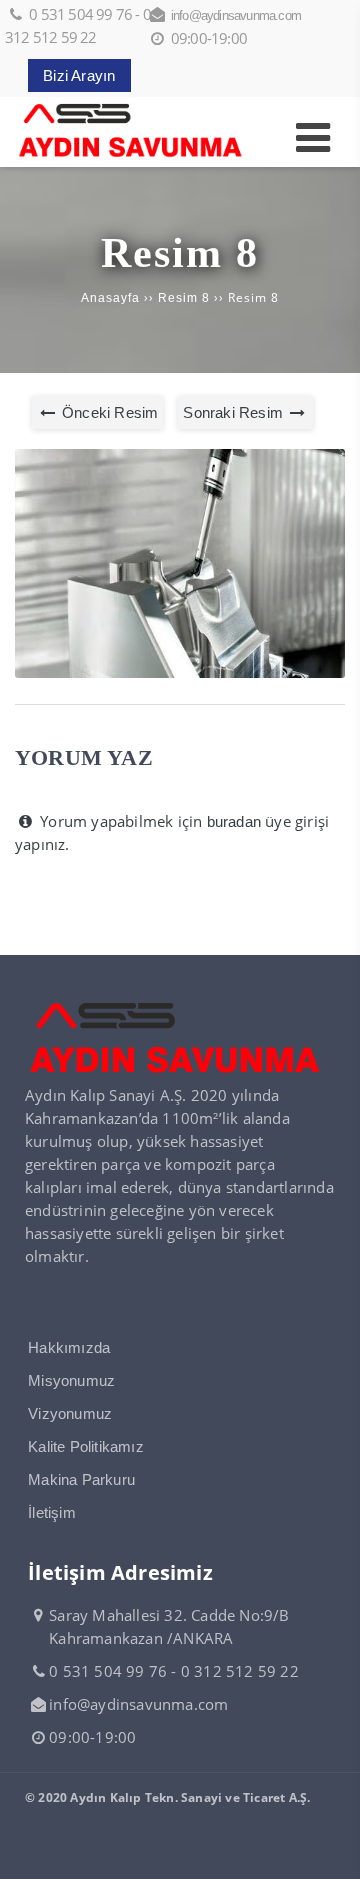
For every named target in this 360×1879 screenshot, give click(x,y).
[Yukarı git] (329, 1848)
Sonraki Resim (235, 412)
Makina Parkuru (81, 1479)
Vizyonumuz (70, 1413)
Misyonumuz (71, 1380)
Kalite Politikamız (86, 1446)
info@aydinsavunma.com (236, 15)
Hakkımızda (69, 1347)
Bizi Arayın (79, 75)
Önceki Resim (108, 412)
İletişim (52, 1512)
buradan (234, 821)
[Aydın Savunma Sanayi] (130, 155)
